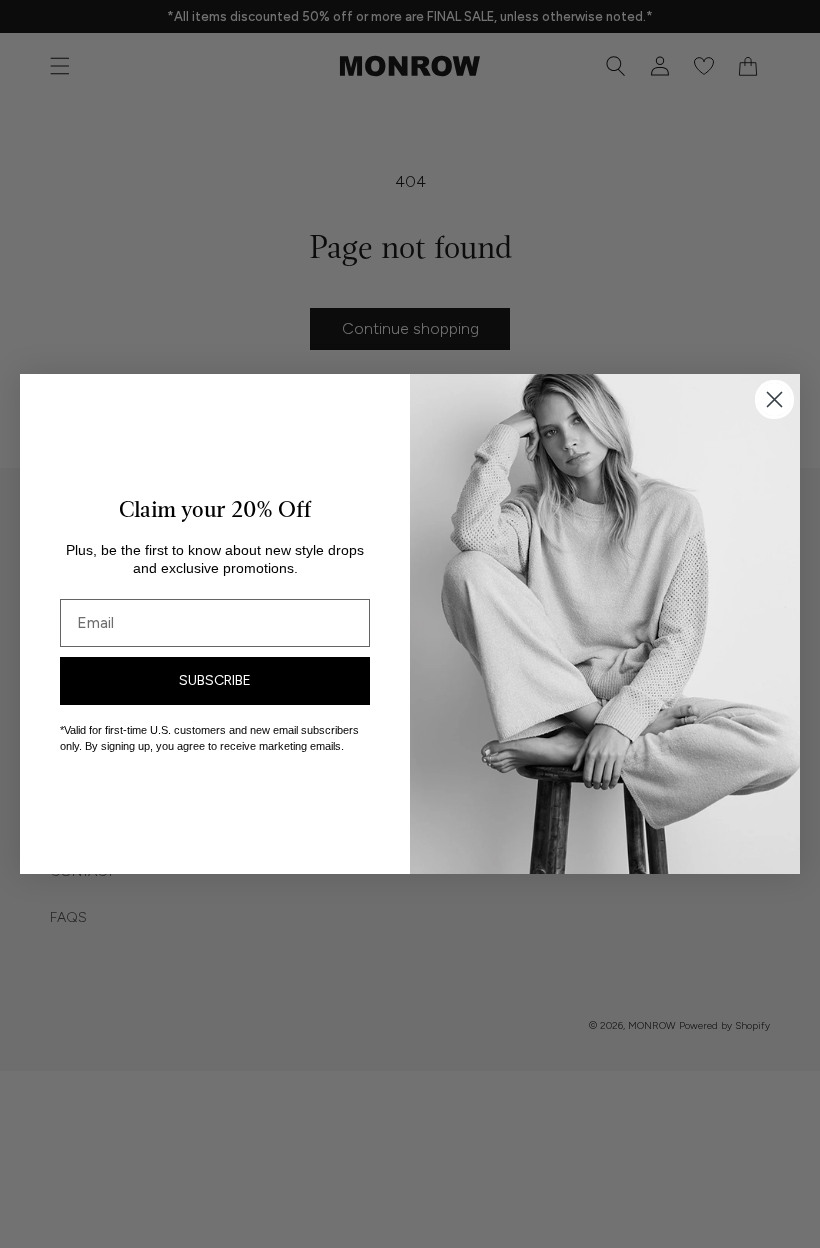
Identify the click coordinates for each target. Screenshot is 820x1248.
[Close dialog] (774, 399)
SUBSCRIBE (215, 680)
